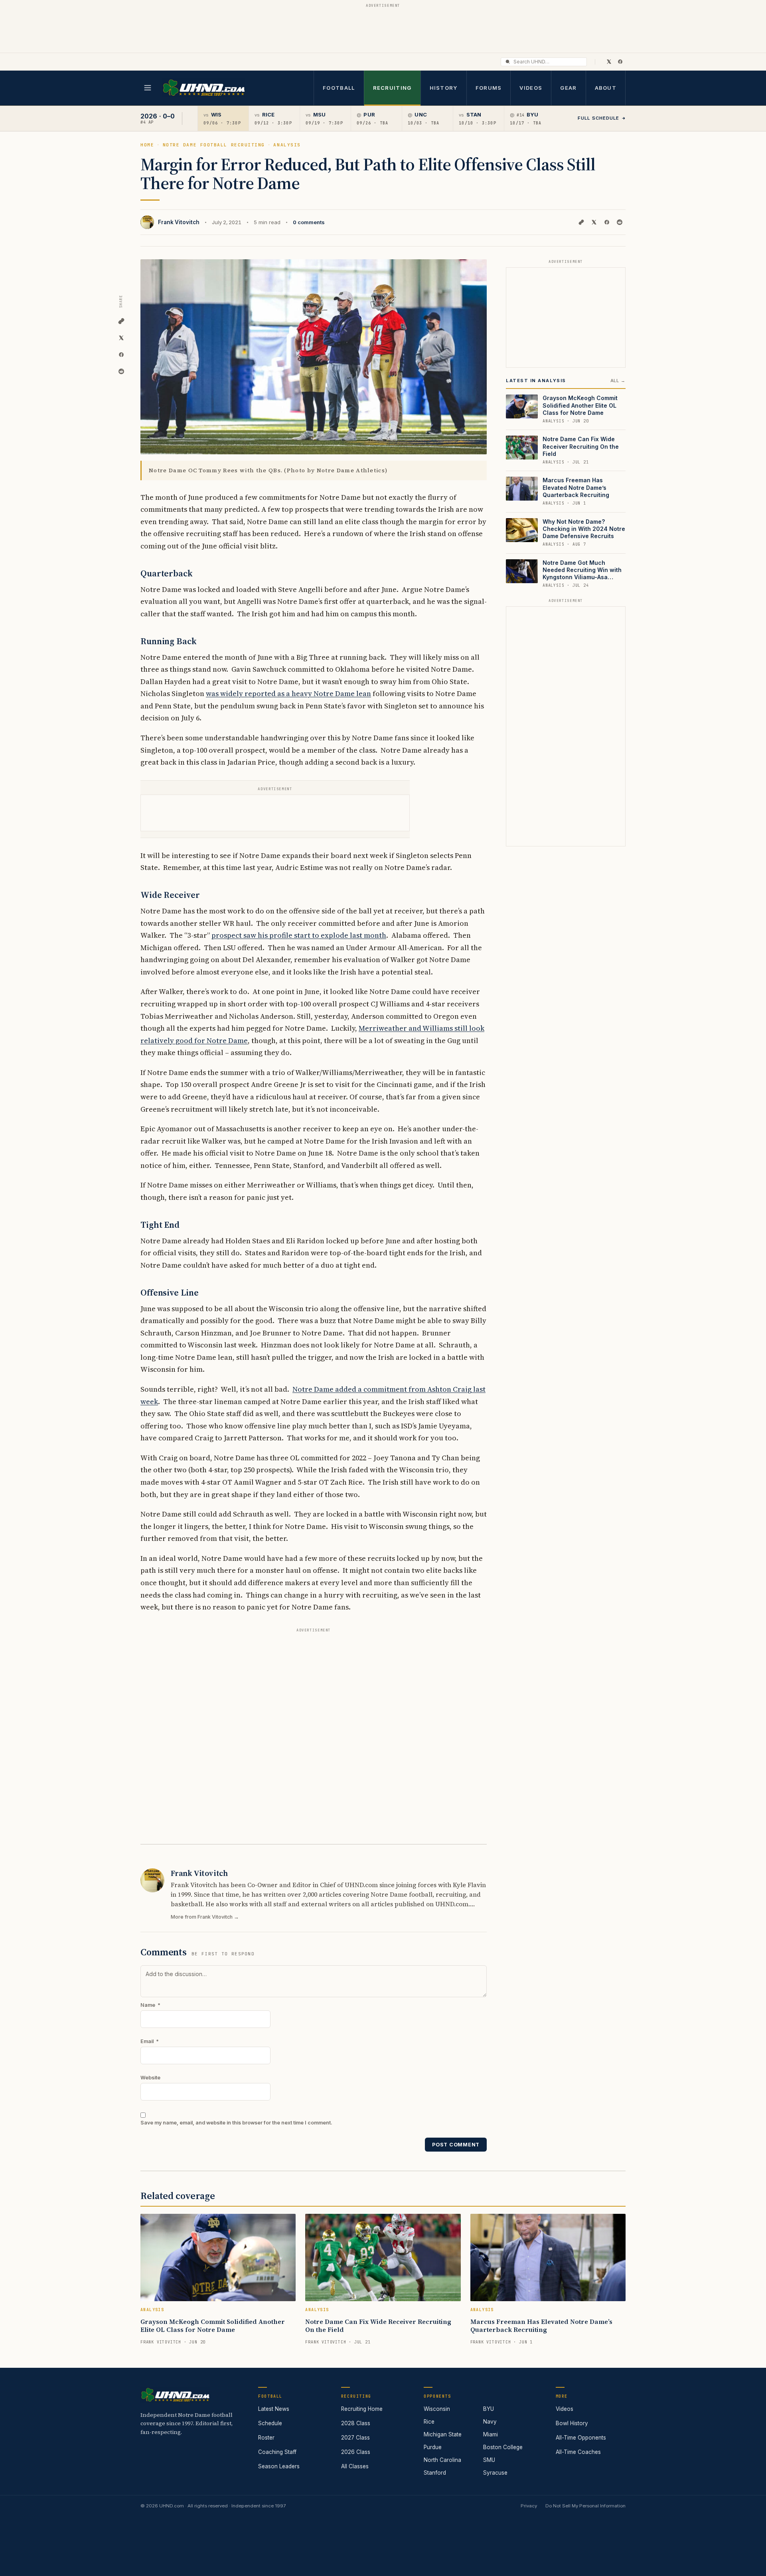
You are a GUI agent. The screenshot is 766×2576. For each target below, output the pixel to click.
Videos (531, 88)
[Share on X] (594, 222)
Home (147, 145)
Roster (266, 2438)
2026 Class (356, 2452)
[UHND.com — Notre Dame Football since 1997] (204, 88)
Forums (489, 88)
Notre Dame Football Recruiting (214, 145)
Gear (568, 88)
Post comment (456, 2145)
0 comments (309, 222)
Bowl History (572, 2423)
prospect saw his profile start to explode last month (299, 935)
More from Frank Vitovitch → (205, 1917)
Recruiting (392, 88)
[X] (609, 61)
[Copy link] (581, 222)
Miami (491, 2434)
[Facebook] (620, 61)
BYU (489, 2409)
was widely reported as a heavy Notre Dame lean (288, 693)
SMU (489, 2460)
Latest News (274, 2409)
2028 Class (356, 2423)
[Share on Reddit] (620, 222)
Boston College (503, 2447)
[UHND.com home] (175, 2395)
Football (339, 88)
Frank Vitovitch (179, 222)
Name (150, 2005)
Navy (490, 2422)
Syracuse (495, 2473)
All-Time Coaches (578, 2452)
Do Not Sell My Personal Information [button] (585, 2506)
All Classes (355, 2466)
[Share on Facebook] (607, 222)
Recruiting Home (362, 2409)
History (444, 88)
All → (618, 381)
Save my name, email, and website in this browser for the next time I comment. (236, 2123)
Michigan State (443, 2434)
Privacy (529, 2506)
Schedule (270, 2423)
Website (150, 2078)
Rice (429, 2422)
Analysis (287, 145)
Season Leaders (279, 2466)
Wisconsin (437, 2409)
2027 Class (355, 2438)
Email (150, 2041)
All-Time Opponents (581, 2438)
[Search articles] (508, 62)
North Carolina (442, 2460)
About (606, 88)
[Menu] (148, 88)
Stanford (435, 2473)
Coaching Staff (277, 2452)
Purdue (433, 2447)
